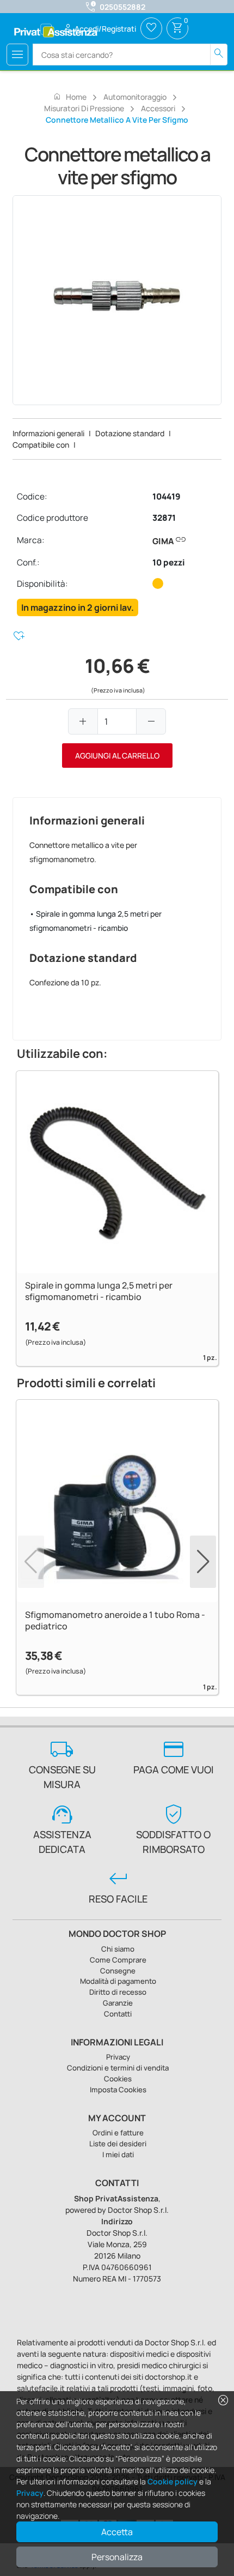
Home (70, 97)
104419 (167, 496)
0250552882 (122, 7)
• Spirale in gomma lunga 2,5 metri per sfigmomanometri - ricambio (96, 921)
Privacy (30, 2493)
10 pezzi (169, 562)
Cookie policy (173, 2481)
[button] (203, 1562)
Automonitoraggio (135, 97)
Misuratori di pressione (84, 108)
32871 (164, 518)
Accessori (158, 108)
